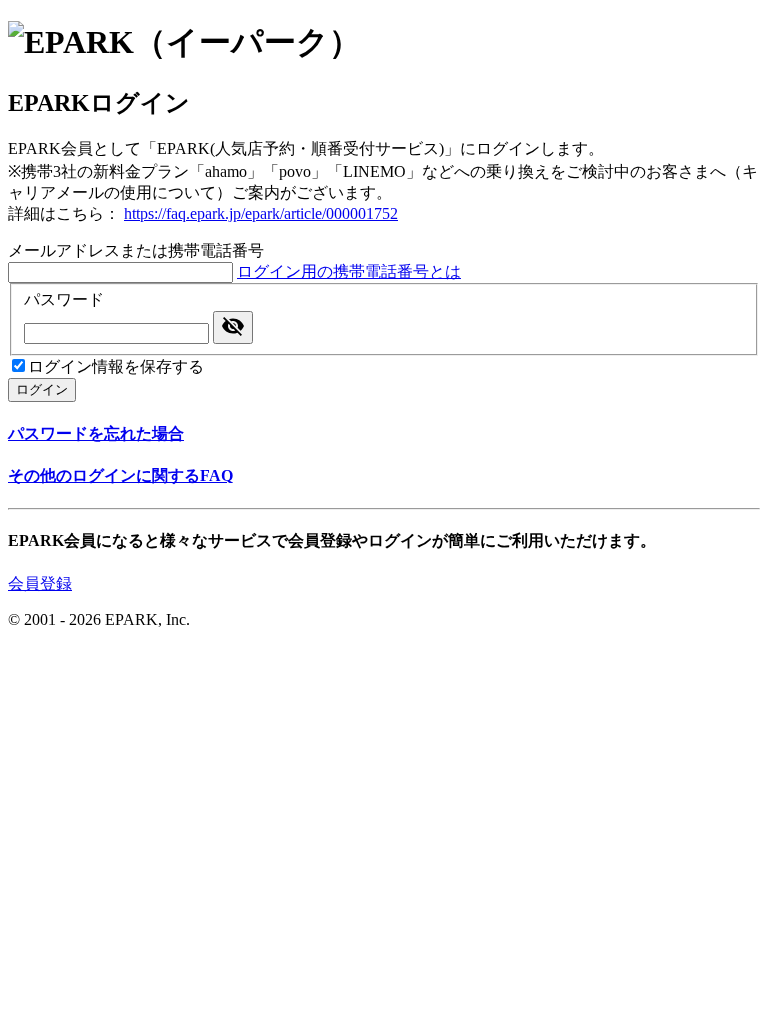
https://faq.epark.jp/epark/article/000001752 (261, 213)
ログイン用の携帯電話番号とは (349, 271)
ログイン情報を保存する (116, 366)
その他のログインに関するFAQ (120, 475)
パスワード (64, 299)
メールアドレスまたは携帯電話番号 (136, 250)
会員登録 (40, 583)
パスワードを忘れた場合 (96, 433)
